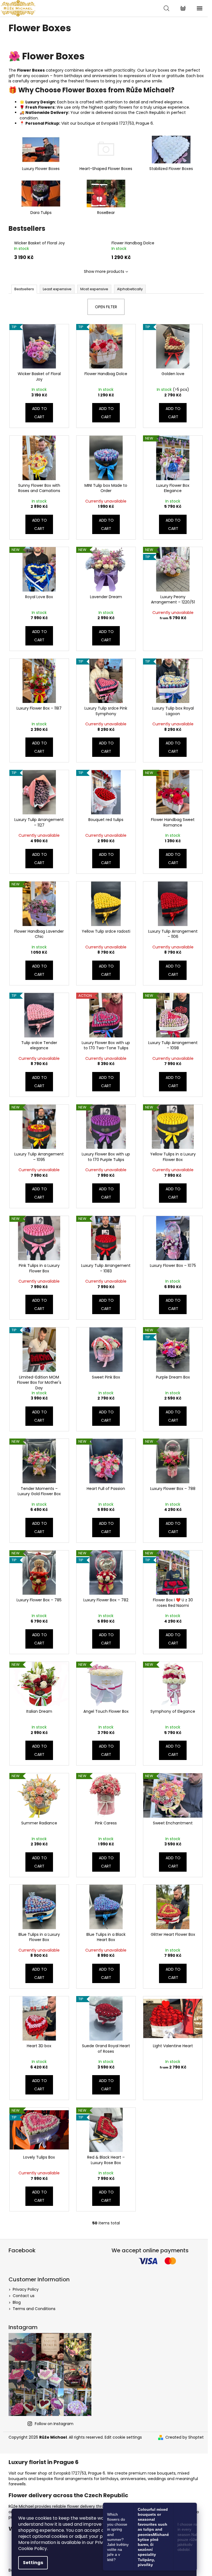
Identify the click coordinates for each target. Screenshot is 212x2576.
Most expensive (94, 289)
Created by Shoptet (185, 2437)
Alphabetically (130, 289)
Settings (33, 2563)
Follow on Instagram (54, 2424)
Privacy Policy (26, 2289)
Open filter (106, 307)
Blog (17, 2302)
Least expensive (57, 289)
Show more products (104, 271)
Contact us (24, 2296)
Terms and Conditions (34, 2309)
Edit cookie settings (123, 2437)
